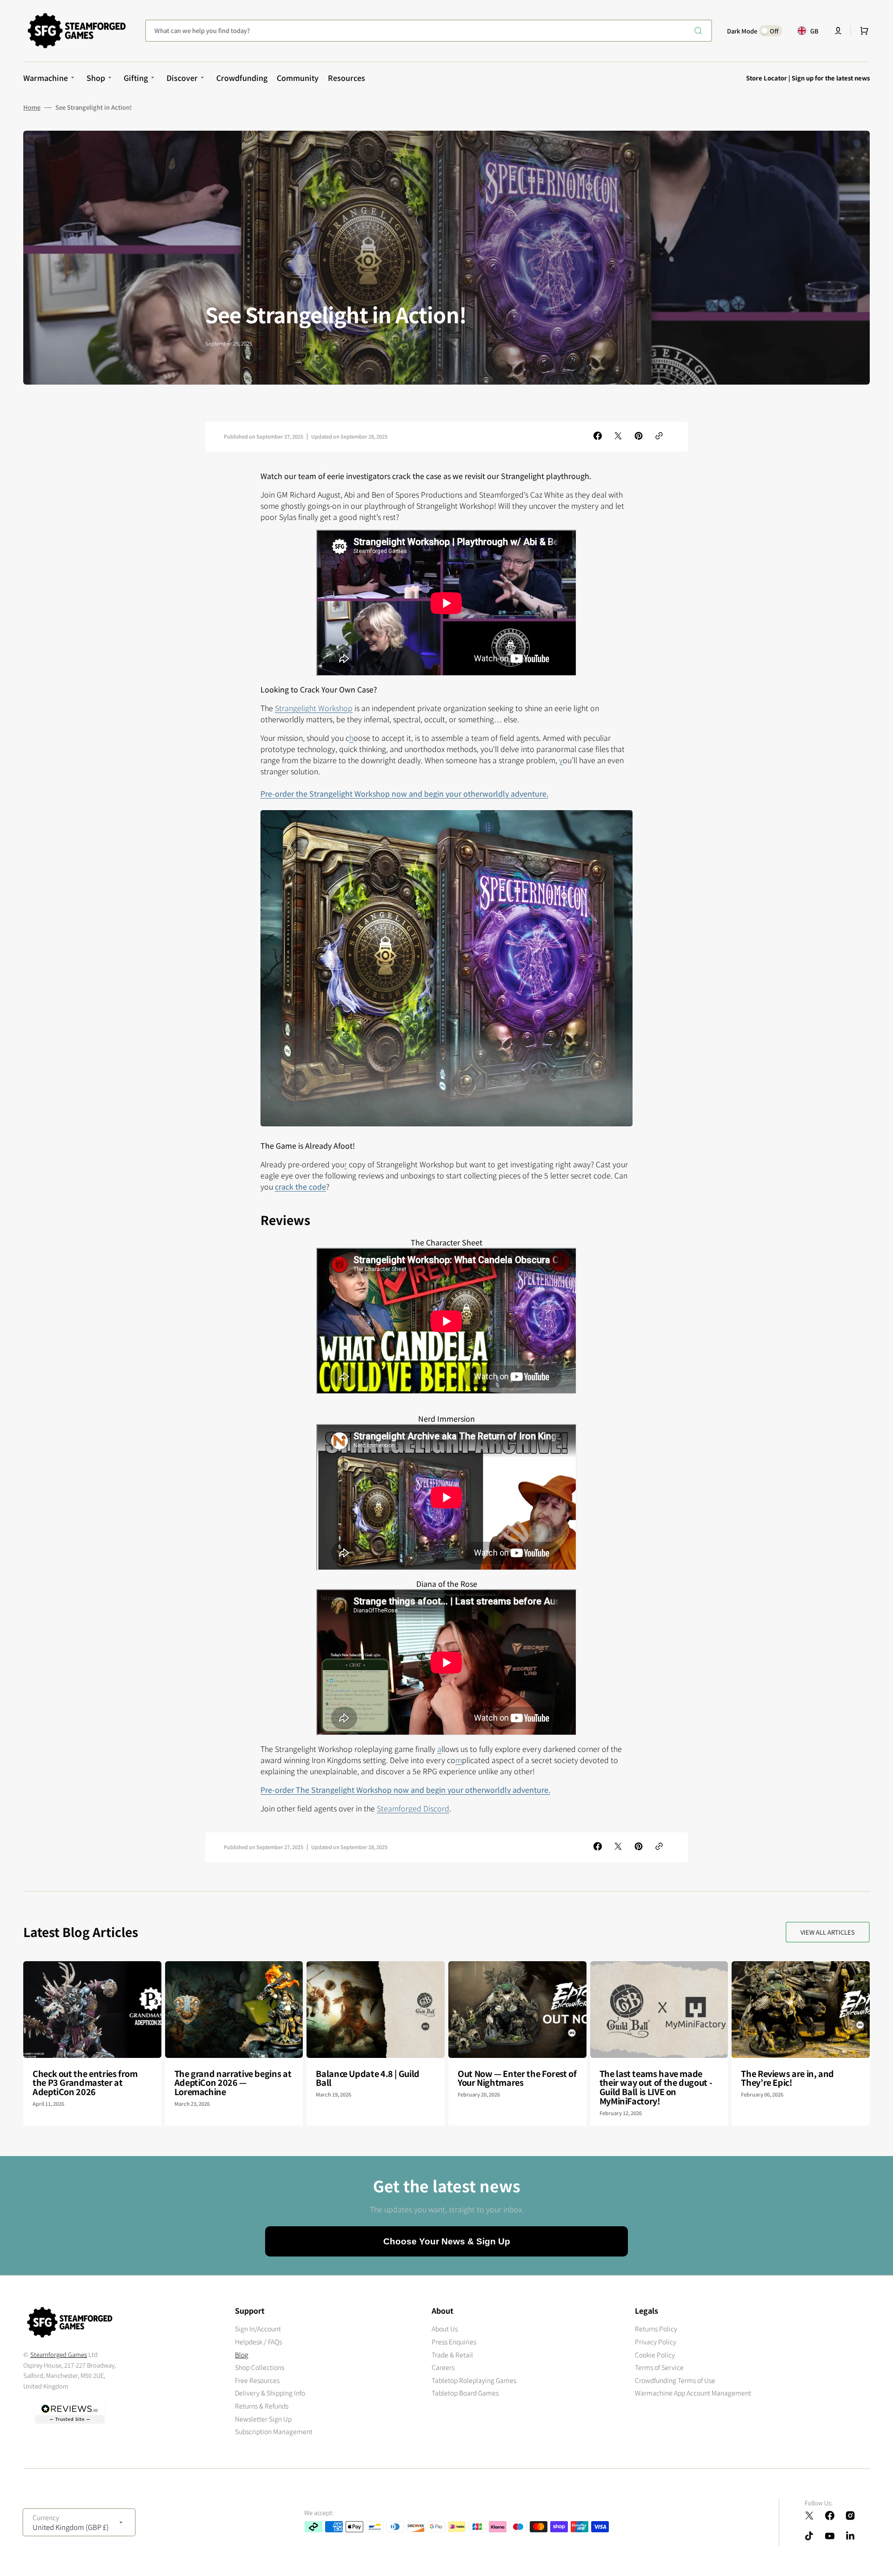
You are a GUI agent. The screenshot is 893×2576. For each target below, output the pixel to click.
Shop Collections (260, 2367)
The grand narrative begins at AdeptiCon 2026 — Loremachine (233, 2083)
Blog (242, 2355)
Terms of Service (659, 2367)
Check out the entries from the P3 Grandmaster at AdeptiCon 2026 (85, 2083)
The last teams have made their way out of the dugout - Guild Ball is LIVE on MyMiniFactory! (656, 2087)
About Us (445, 2329)
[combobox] (429, 31)
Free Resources (257, 2380)
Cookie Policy (655, 2355)
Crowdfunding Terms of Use (675, 2380)
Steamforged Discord (413, 1808)
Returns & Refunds (262, 2406)
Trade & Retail (452, 2355)
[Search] (700, 31)
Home (32, 107)
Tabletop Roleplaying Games (474, 2380)
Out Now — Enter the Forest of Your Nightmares (517, 2078)
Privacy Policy (656, 2342)
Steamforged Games (59, 2354)
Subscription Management (274, 2431)
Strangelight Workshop (314, 708)
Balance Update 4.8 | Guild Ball (368, 2078)
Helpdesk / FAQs (258, 2342)
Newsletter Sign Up (263, 2419)
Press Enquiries (454, 2342)
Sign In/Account (258, 2329)
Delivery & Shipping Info (270, 2393)
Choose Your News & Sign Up (447, 2241)
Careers (443, 2367)
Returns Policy (656, 2329)
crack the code (300, 1186)
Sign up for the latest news (831, 78)
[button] (838, 31)
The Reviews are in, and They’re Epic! (787, 2078)
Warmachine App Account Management (693, 2393)
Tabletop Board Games (465, 2393)
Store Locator (766, 78)
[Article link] (92, 2043)
